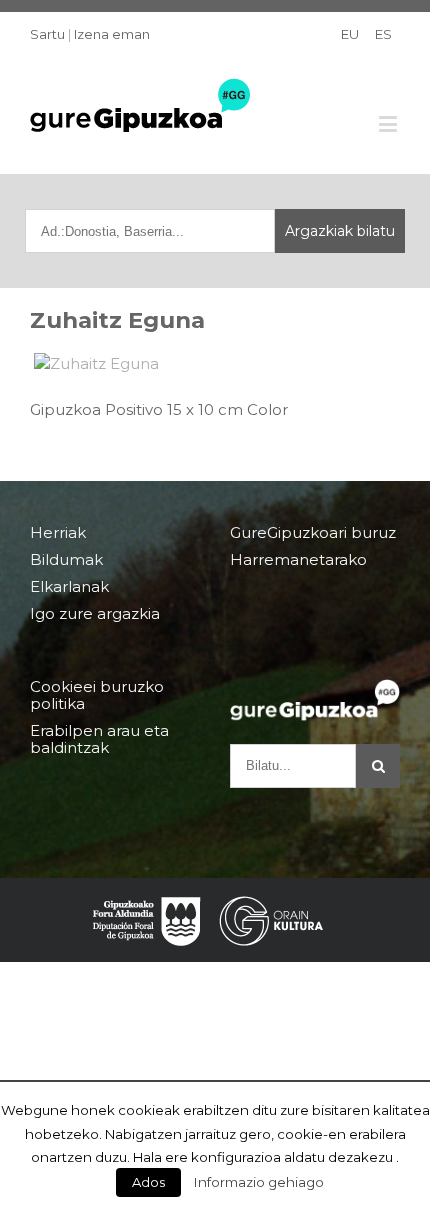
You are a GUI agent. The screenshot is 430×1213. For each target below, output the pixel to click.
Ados (148, 1182)
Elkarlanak (69, 586)
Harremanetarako (298, 559)
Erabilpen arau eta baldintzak (99, 739)
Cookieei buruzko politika (97, 695)
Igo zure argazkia (95, 613)
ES (383, 34)
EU (350, 34)
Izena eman (112, 34)
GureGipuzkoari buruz (313, 533)
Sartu (47, 34)
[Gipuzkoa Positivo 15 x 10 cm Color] (215, 364)
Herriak (58, 533)
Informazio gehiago (259, 1182)
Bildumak (66, 559)
